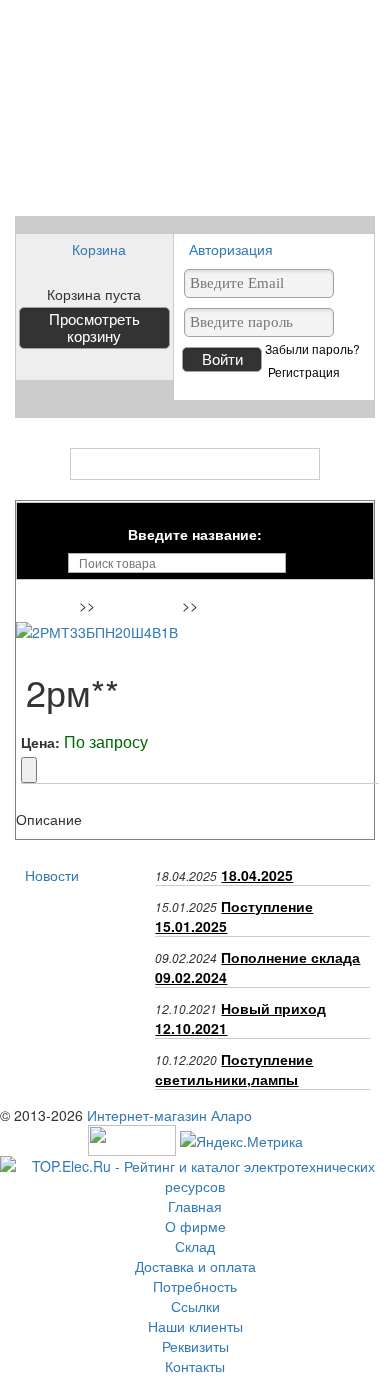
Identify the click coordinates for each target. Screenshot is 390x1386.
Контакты (195, 1366)
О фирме (195, 1226)
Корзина (99, 249)
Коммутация (141, 607)
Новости (52, 875)
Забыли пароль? (312, 349)
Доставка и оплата (195, 1266)
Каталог (195, 464)
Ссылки (195, 1306)
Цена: (40, 742)
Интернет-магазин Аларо (169, 1115)
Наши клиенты (195, 1326)
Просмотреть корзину (94, 328)
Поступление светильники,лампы (234, 1069)
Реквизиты (195, 1346)
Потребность (195, 1286)
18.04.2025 (257, 875)
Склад (195, 1246)
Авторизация (231, 249)
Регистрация (304, 372)
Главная (50, 607)
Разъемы (236, 607)
